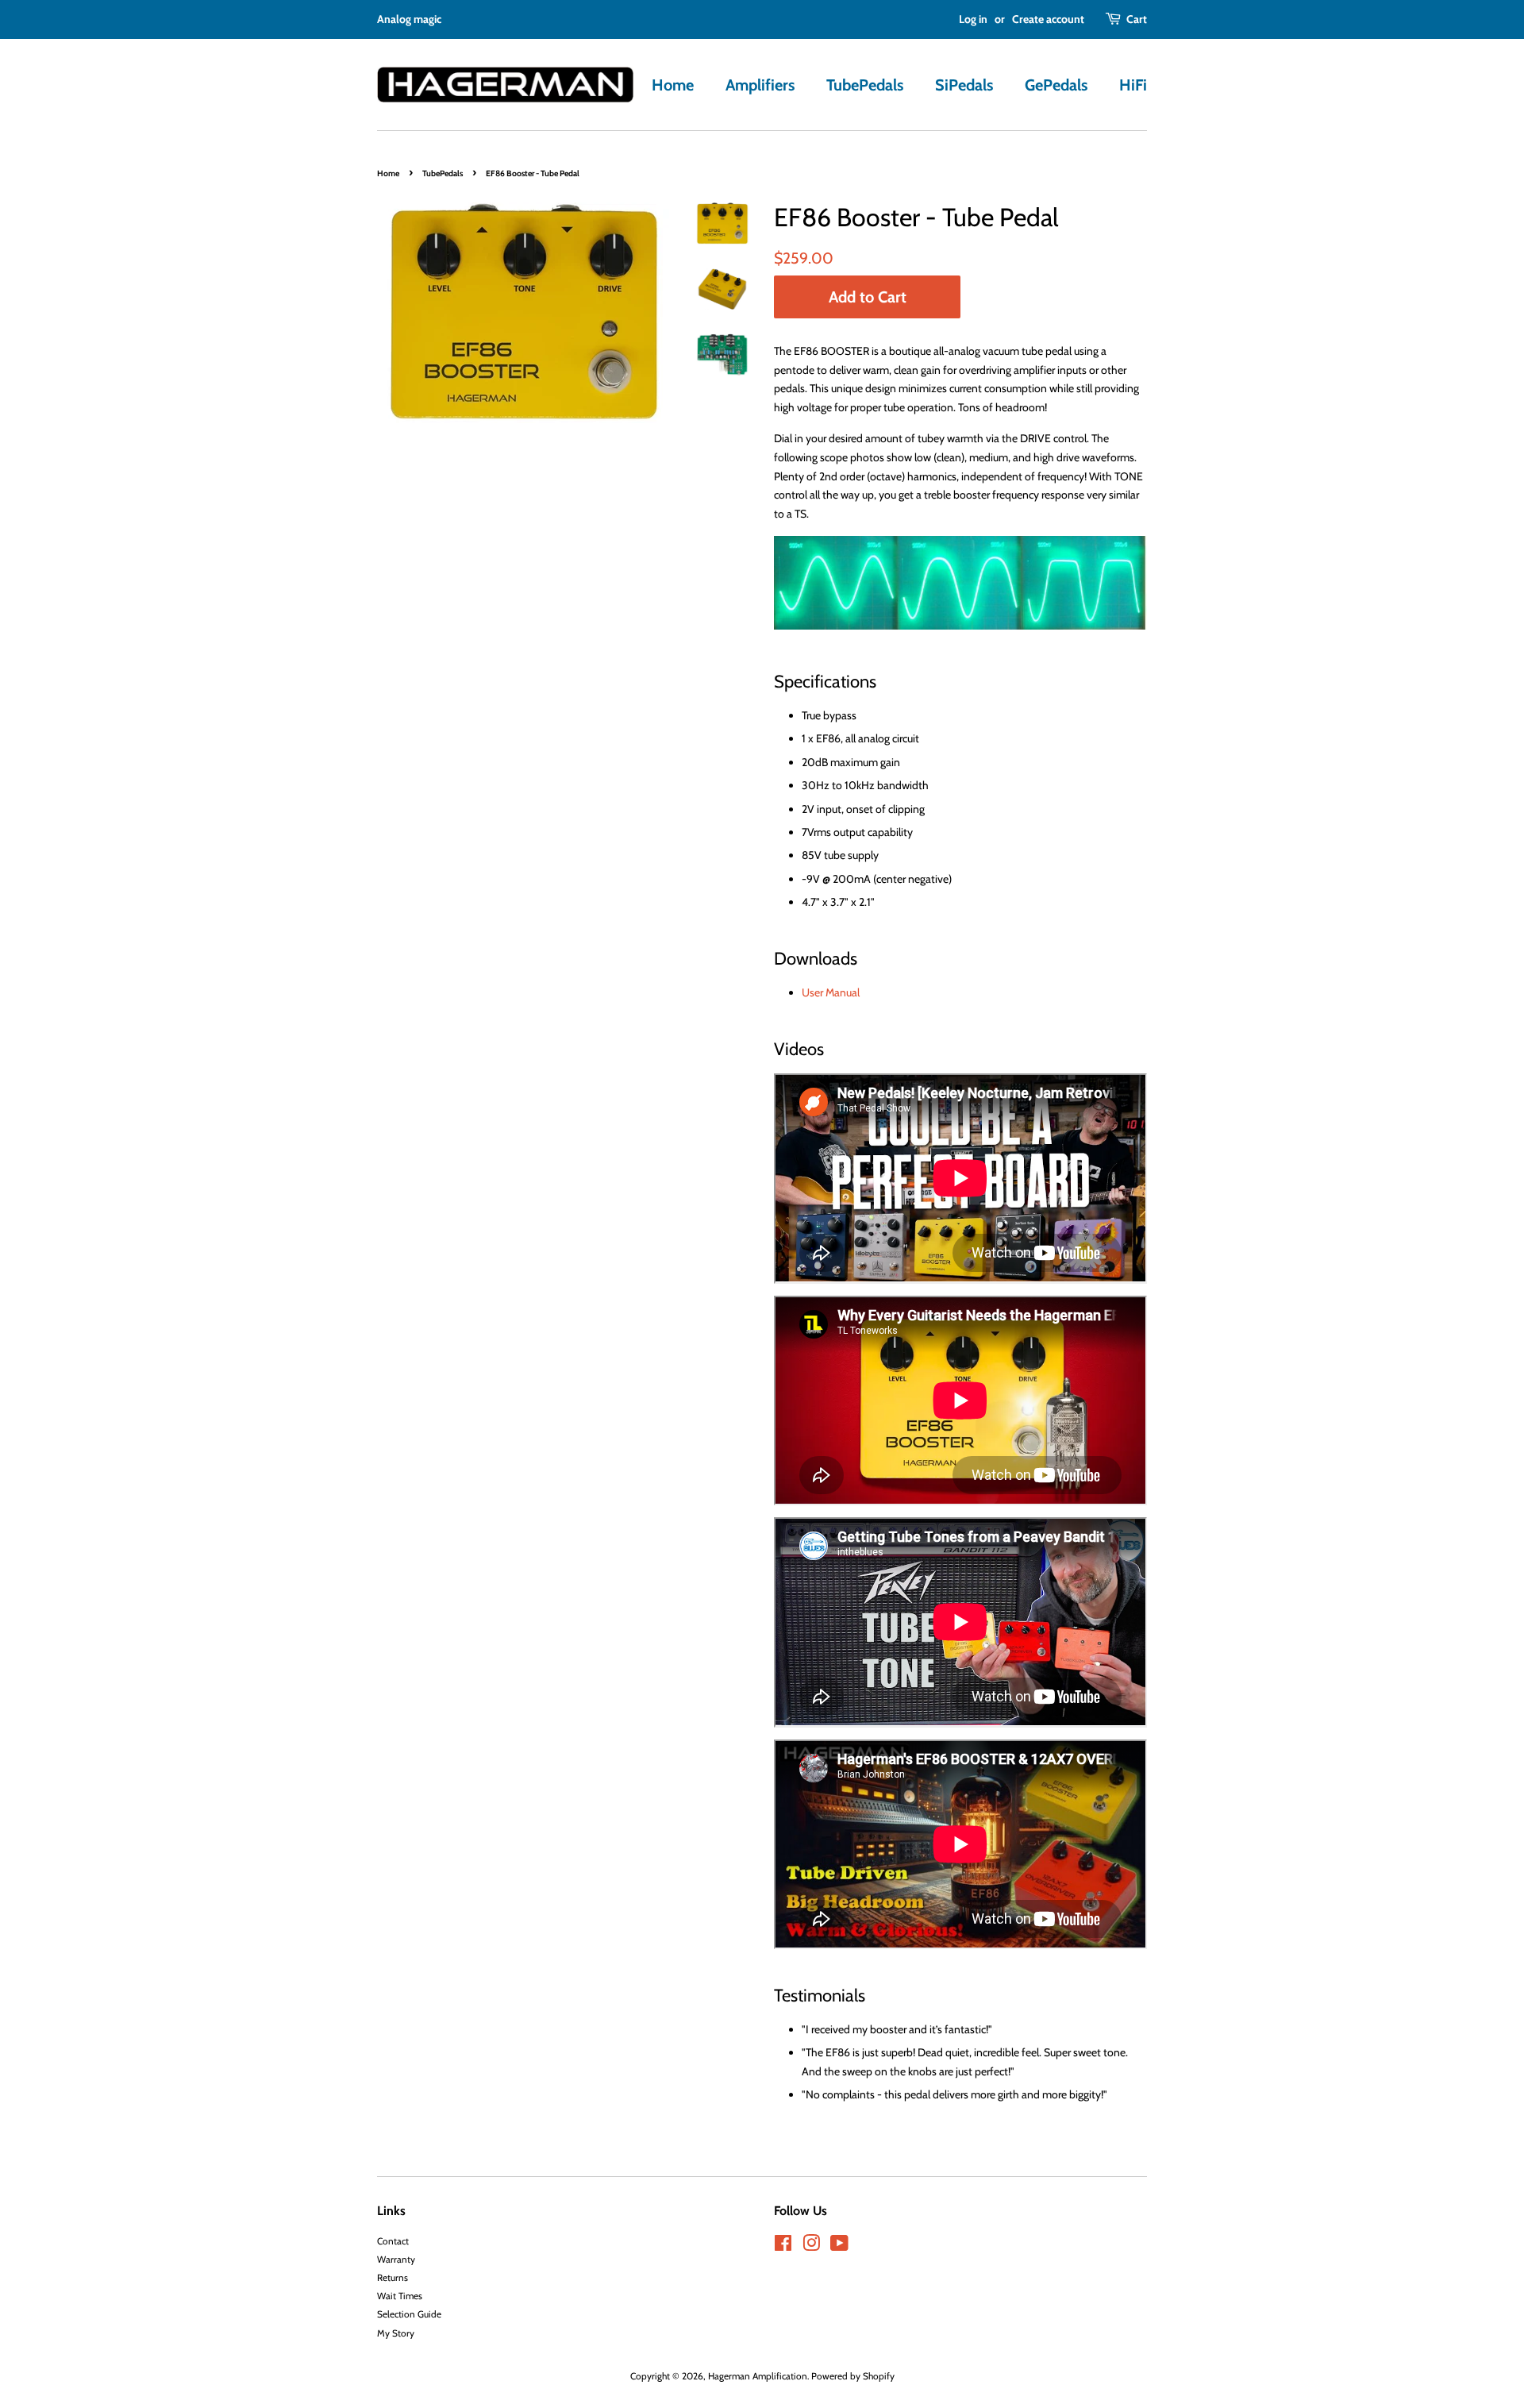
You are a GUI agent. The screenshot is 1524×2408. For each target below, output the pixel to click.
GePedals (1056, 85)
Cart (1137, 19)
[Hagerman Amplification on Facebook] (783, 2247)
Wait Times (400, 2296)
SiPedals (964, 85)
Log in (973, 19)
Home (673, 85)
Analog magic (409, 19)
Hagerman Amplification (758, 2376)
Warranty (396, 2260)
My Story (396, 2333)
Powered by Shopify (853, 2376)
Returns (393, 2278)
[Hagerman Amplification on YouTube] (839, 2247)
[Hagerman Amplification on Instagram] (811, 2247)
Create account (1048, 19)
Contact (393, 2241)
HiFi (1133, 85)
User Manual (831, 992)
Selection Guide (409, 2314)
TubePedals (865, 85)
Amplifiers (760, 85)
